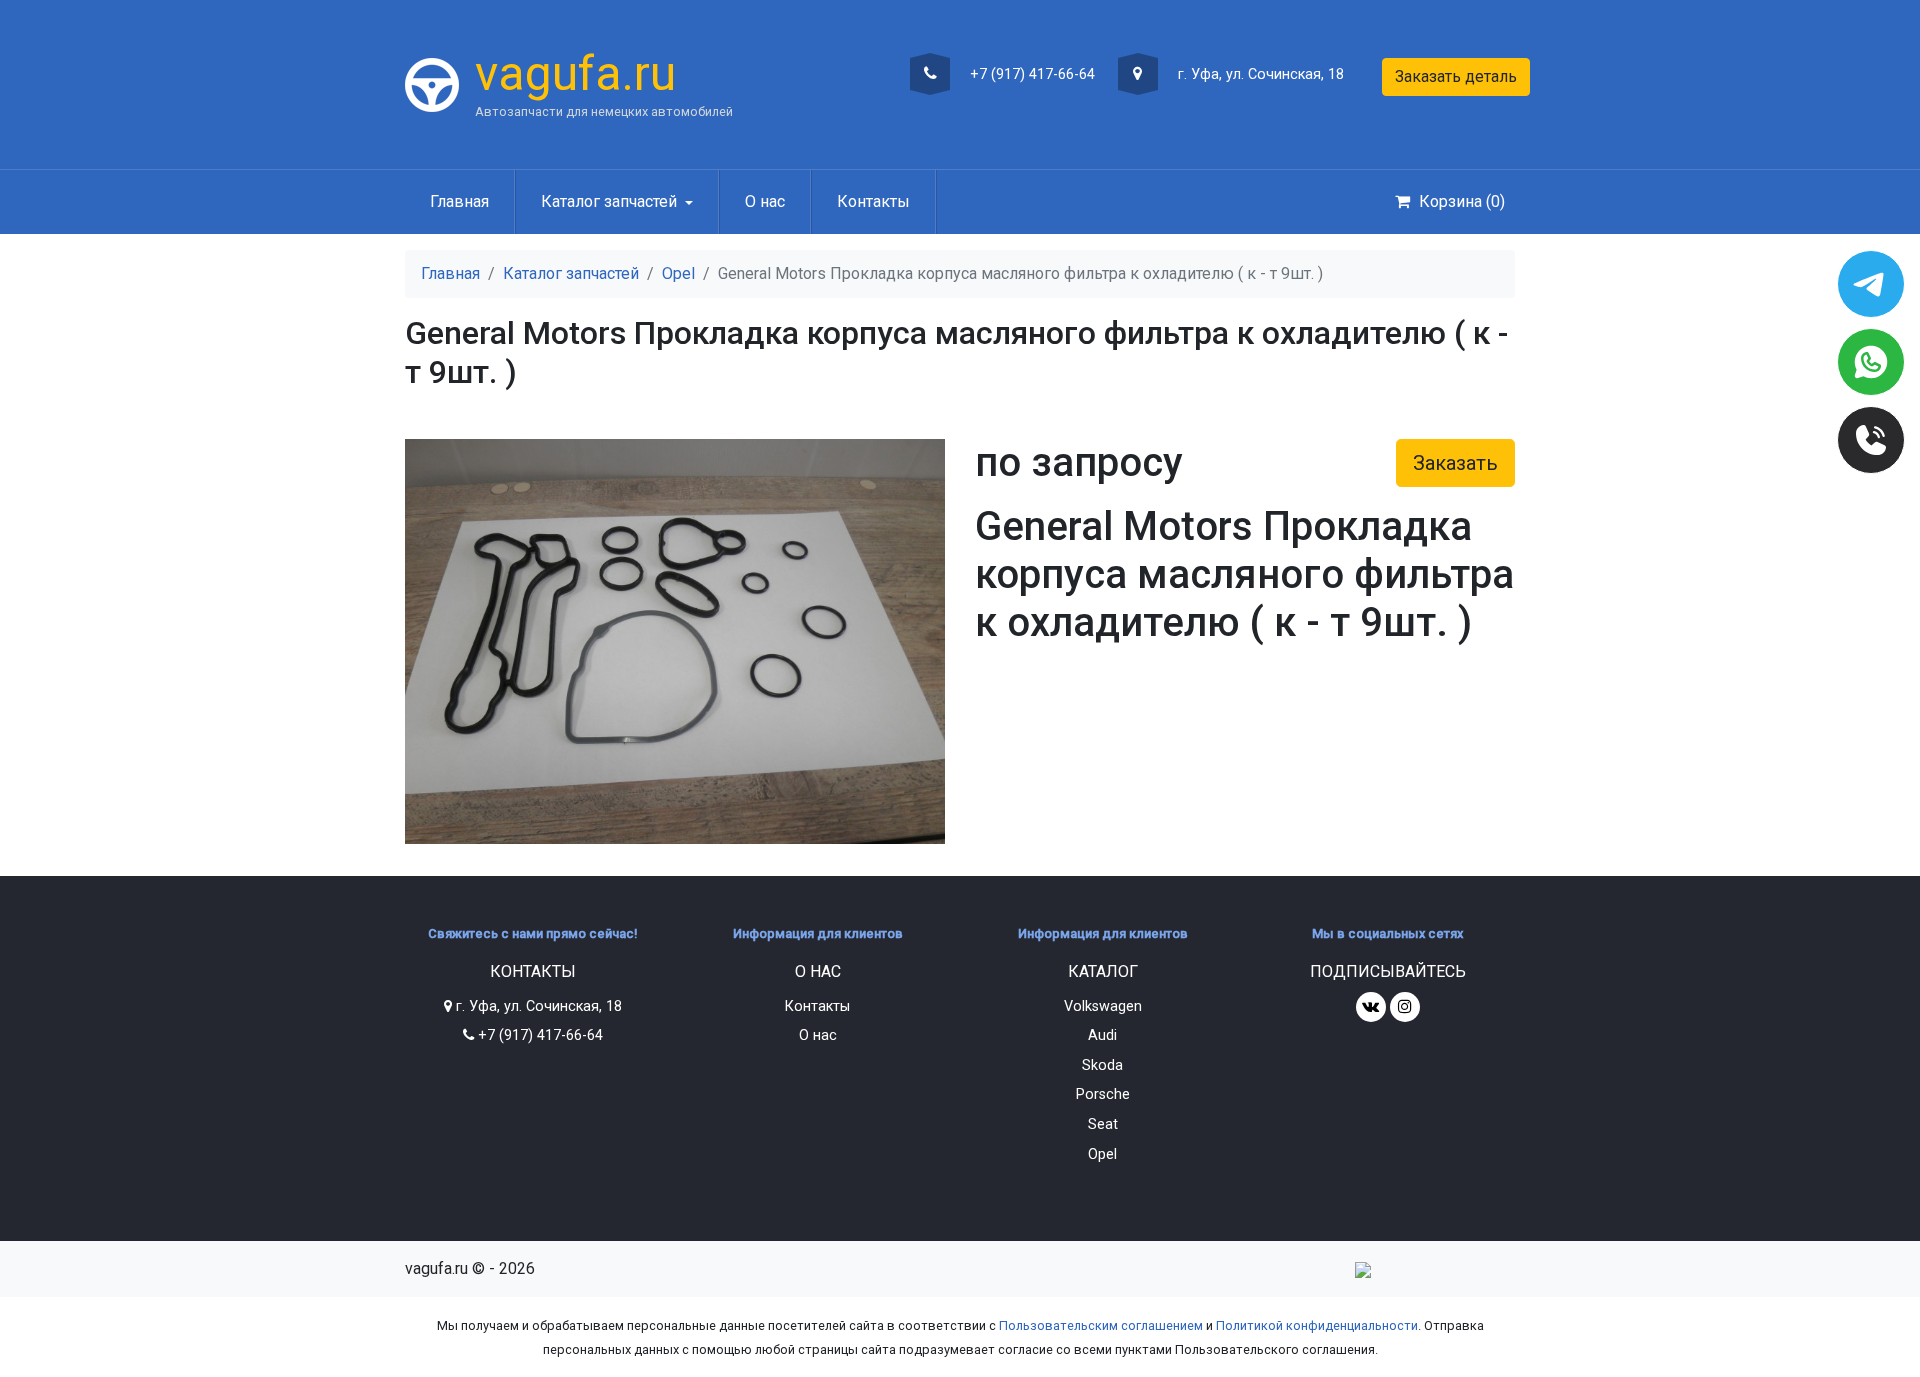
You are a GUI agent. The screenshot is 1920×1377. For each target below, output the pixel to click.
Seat (1103, 1124)
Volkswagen (1103, 1006)
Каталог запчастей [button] (609, 201)
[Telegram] (1871, 284)
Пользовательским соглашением (1101, 1325)
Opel (678, 273)
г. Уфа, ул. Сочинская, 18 (1259, 74)
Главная (459, 201)
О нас (765, 201)
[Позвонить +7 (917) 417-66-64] (1871, 440)
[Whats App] (1871, 362)
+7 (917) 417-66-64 (1030, 74)
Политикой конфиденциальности (1317, 1325)
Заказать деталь (1456, 76)
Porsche (1103, 1094)
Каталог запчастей (571, 273)
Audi (1102, 1035)
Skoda (1102, 1065)
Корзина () (1460, 201)
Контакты (873, 201)
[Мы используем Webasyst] (1363, 1268)
